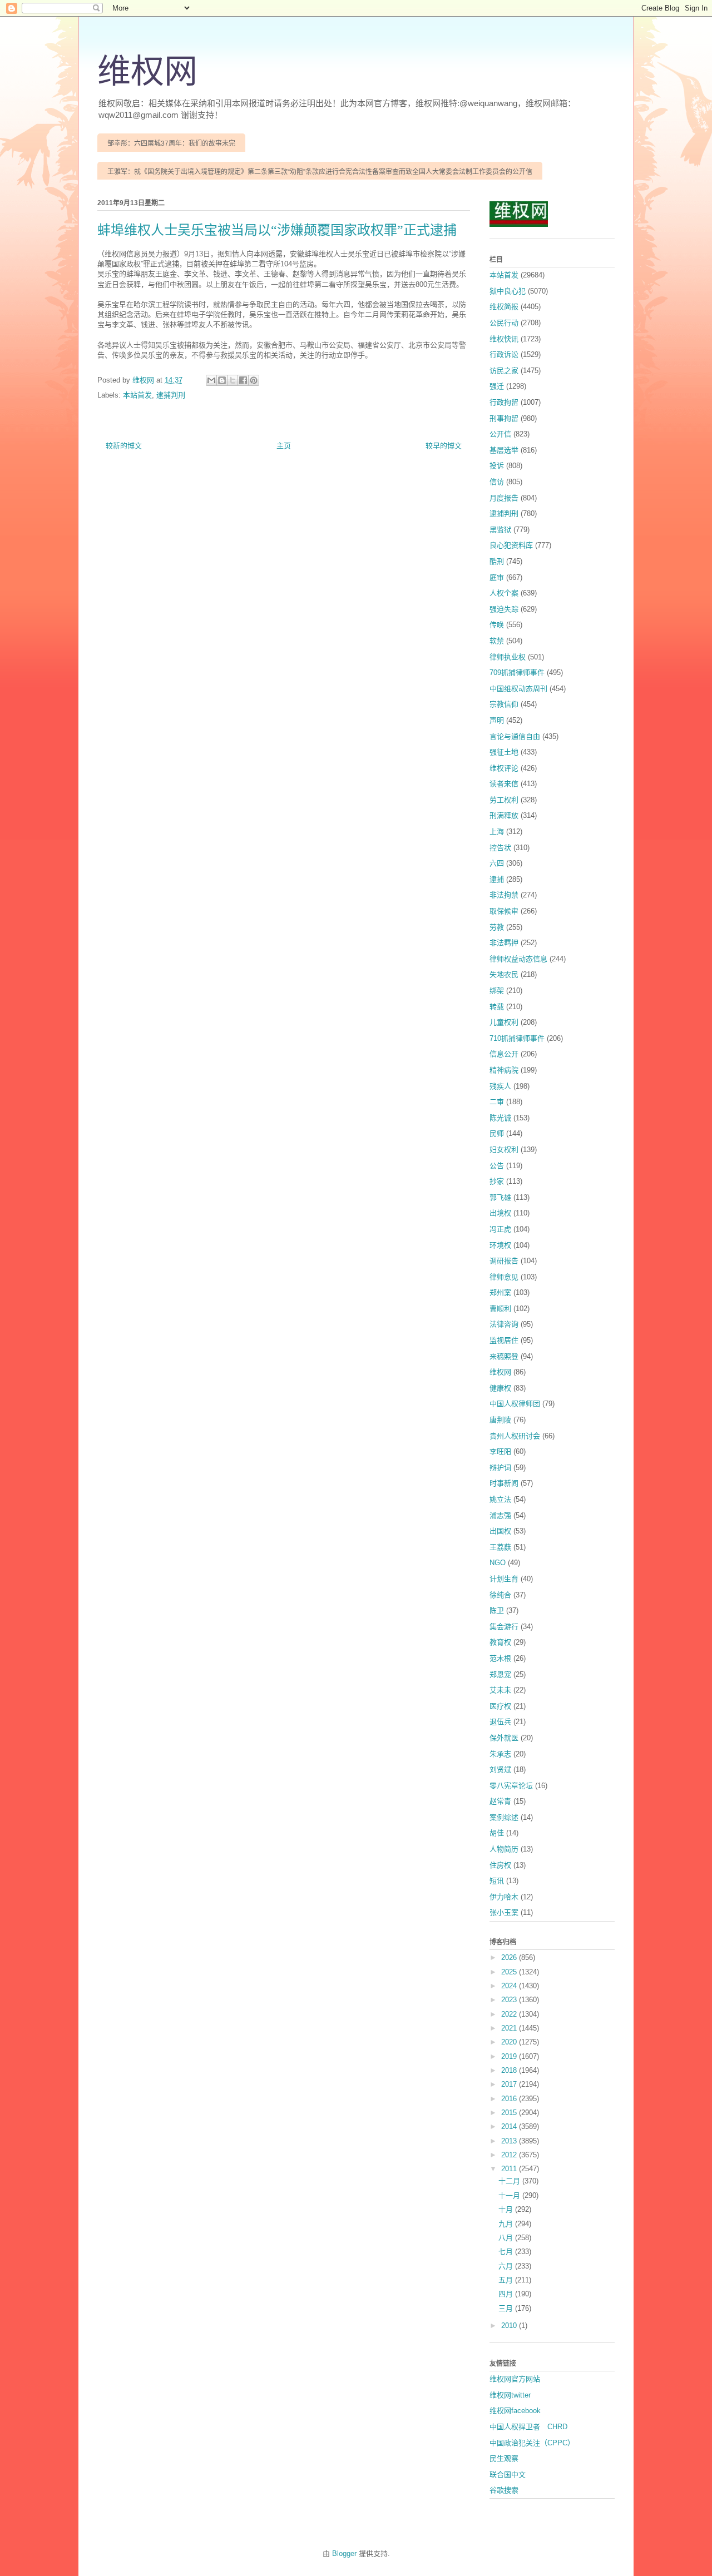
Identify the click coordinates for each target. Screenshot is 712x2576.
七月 (507, 2252)
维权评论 (504, 768)
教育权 (500, 1642)
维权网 (147, 72)
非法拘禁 (504, 895)
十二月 (510, 2181)
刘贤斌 (500, 1770)
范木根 (500, 1658)
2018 (510, 2070)
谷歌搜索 (504, 2490)
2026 (510, 1957)
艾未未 (500, 1690)
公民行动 (504, 323)
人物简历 (504, 1849)
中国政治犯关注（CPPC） (532, 2443)
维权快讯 (504, 339)
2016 (510, 2099)
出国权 (500, 1531)
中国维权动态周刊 (518, 689)
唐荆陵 (500, 1420)
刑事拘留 (504, 418)
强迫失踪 (504, 609)
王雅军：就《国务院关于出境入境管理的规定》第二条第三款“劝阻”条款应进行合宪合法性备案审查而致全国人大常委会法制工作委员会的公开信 (320, 172)
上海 (497, 832)
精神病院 (504, 1070)
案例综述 (504, 1817)
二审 (497, 1102)
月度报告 (504, 498)
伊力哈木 (504, 1897)
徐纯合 (500, 1595)
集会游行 (504, 1627)
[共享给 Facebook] (243, 380)
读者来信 (504, 784)
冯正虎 (500, 1229)
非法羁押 (504, 943)
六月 (507, 2266)
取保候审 (504, 911)
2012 (510, 2155)
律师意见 (504, 1277)
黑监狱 (500, 530)
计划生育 (504, 1579)
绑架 (497, 991)
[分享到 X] (233, 380)
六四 (497, 863)
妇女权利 (504, 1150)
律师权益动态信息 (518, 959)
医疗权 (500, 1706)
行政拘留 (504, 402)
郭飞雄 (500, 1197)
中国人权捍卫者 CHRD (528, 2427)
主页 (284, 446)
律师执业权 (508, 657)
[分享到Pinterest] (254, 380)
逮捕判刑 (171, 395)
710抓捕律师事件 (517, 1038)
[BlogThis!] (222, 380)
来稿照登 (504, 1356)
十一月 (510, 2195)
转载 (497, 1007)
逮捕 (497, 879)
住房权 (500, 1865)
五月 (507, 2280)
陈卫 (497, 1610)
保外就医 (504, 1738)
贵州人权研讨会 (515, 1436)
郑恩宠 (500, 1674)
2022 (510, 2014)
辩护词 (500, 1468)
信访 (497, 482)
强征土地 (504, 752)
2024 (510, 1986)
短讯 (497, 1881)
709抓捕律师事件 (517, 672)
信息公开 (504, 1054)
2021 (510, 2028)
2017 (510, 2084)
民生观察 (504, 2458)
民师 (497, 1133)
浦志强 (500, 1515)
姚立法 (500, 1499)
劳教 (497, 927)
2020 (510, 2042)
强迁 (497, 386)
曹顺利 (500, 1309)
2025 (510, 1972)
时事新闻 (504, 1483)
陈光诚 (500, 1118)
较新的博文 (124, 446)
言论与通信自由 (515, 736)
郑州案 (500, 1292)
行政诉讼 (504, 354)
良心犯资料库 (511, 545)
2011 (510, 2169)
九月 (507, 2224)
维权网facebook (515, 2411)
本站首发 (137, 395)
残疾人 (500, 1086)
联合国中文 (508, 2475)
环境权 (500, 1245)
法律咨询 (504, 1324)
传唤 (497, 625)
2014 (510, 2126)
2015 (510, 2113)
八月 (507, 2238)
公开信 (500, 434)
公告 (497, 1166)
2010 (510, 2326)
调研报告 (504, 1261)
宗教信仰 (504, 704)
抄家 (497, 1181)
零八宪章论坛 (511, 1786)
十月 (507, 2209)
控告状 (500, 848)
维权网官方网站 (515, 2379)
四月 (507, 2294)
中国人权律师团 (515, 1404)
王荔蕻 (500, 1547)
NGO (498, 1563)
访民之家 (504, 371)
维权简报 (504, 307)
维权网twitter (510, 2395)
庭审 (497, 577)
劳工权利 (504, 800)
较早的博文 (444, 446)
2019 (510, 2056)
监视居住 (504, 1340)
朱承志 (500, 1754)
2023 (510, 2000)
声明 (497, 720)
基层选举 (504, 450)
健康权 (500, 1388)
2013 (510, 2141)
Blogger (344, 2553)
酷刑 (497, 561)
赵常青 (500, 1801)
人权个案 (504, 593)
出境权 (500, 1213)
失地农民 (504, 974)
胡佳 (497, 1833)
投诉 (497, 466)
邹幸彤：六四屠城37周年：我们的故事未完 (171, 143)
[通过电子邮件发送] (211, 380)
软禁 (497, 641)
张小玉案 (504, 1912)
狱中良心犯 (508, 291)
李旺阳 (500, 1451)
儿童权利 (504, 1022)
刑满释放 (504, 815)
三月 (507, 2308)
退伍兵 (500, 1722)
